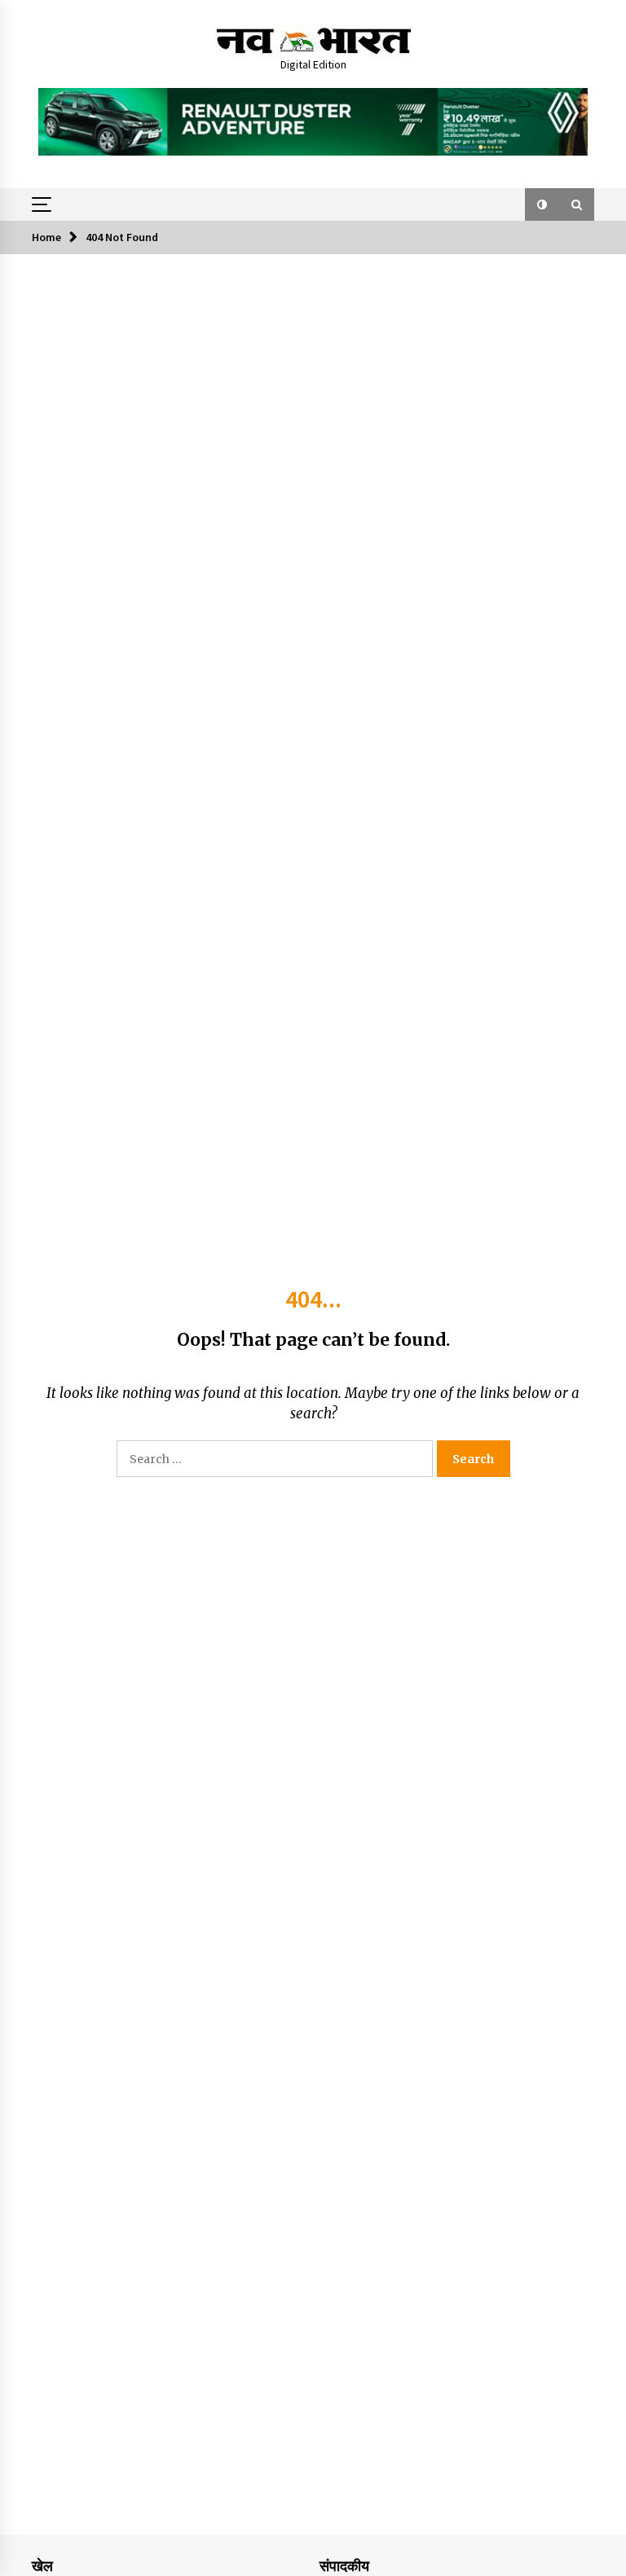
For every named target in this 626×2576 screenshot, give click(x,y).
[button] (542, 204)
